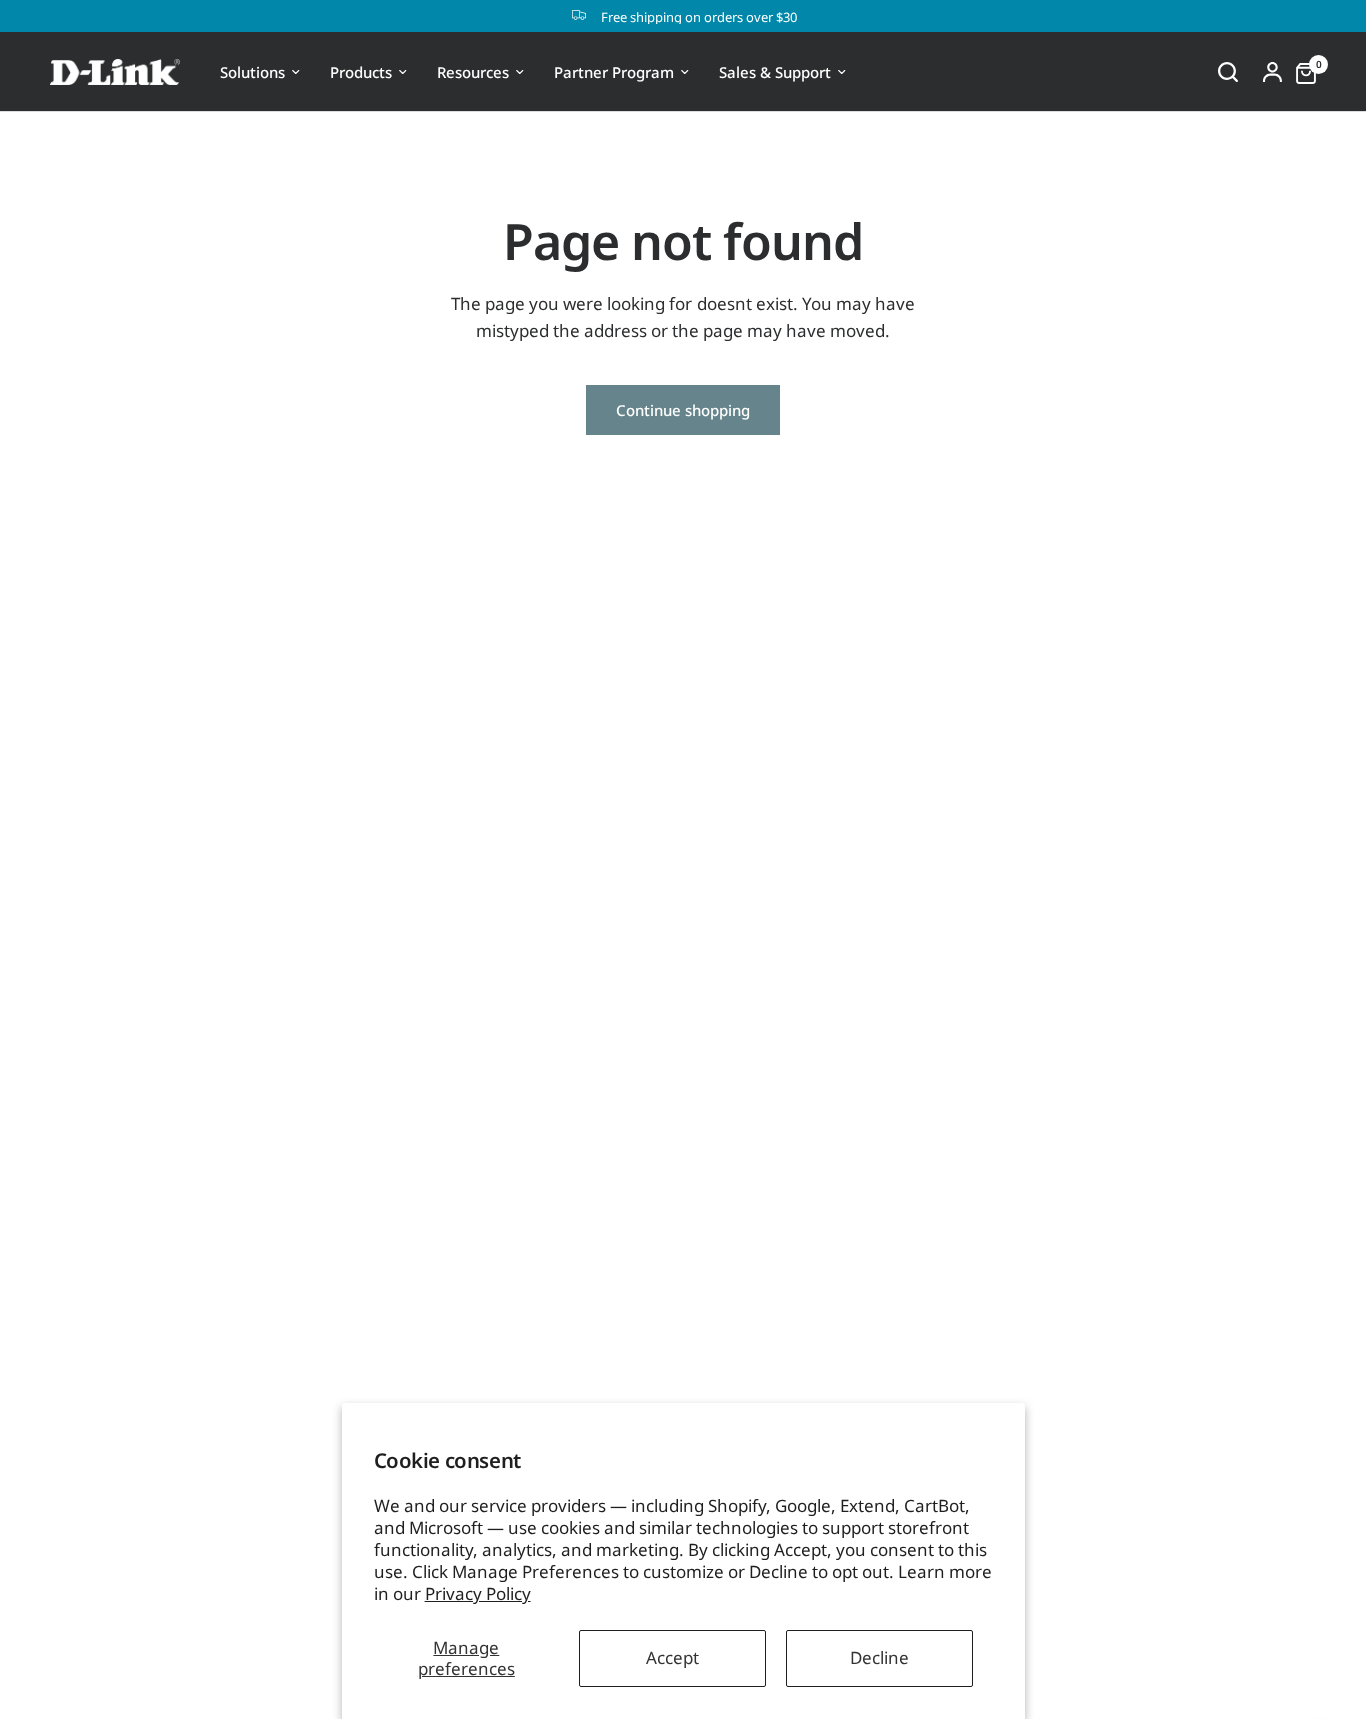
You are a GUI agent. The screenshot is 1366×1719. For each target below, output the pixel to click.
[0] (1301, 72)
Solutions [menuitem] (252, 72)
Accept (672, 1657)
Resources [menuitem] (473, 72)
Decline (879, 1657)
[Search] (1228, 72)
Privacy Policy (478, 1593)
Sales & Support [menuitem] (775, 72)
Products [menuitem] (361, 72)
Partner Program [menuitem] (614, 72)
